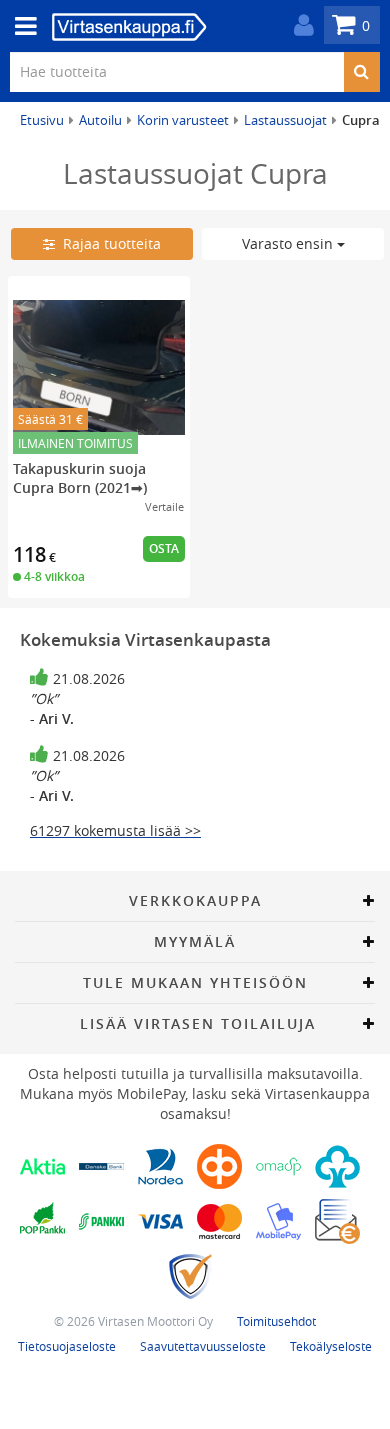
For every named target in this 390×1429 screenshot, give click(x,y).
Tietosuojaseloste (67, 1346)
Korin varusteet (183, 120)
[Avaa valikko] (20, 26)
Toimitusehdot (276, 1321)
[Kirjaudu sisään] (299, 25)
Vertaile (164, 506)
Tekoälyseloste (331, 1346)
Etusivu (42, 120)
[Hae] (361, 72)
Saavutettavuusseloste (203, 1346)
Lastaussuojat (285, 120)
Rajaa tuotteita (108, 243)
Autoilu (100, 120)
